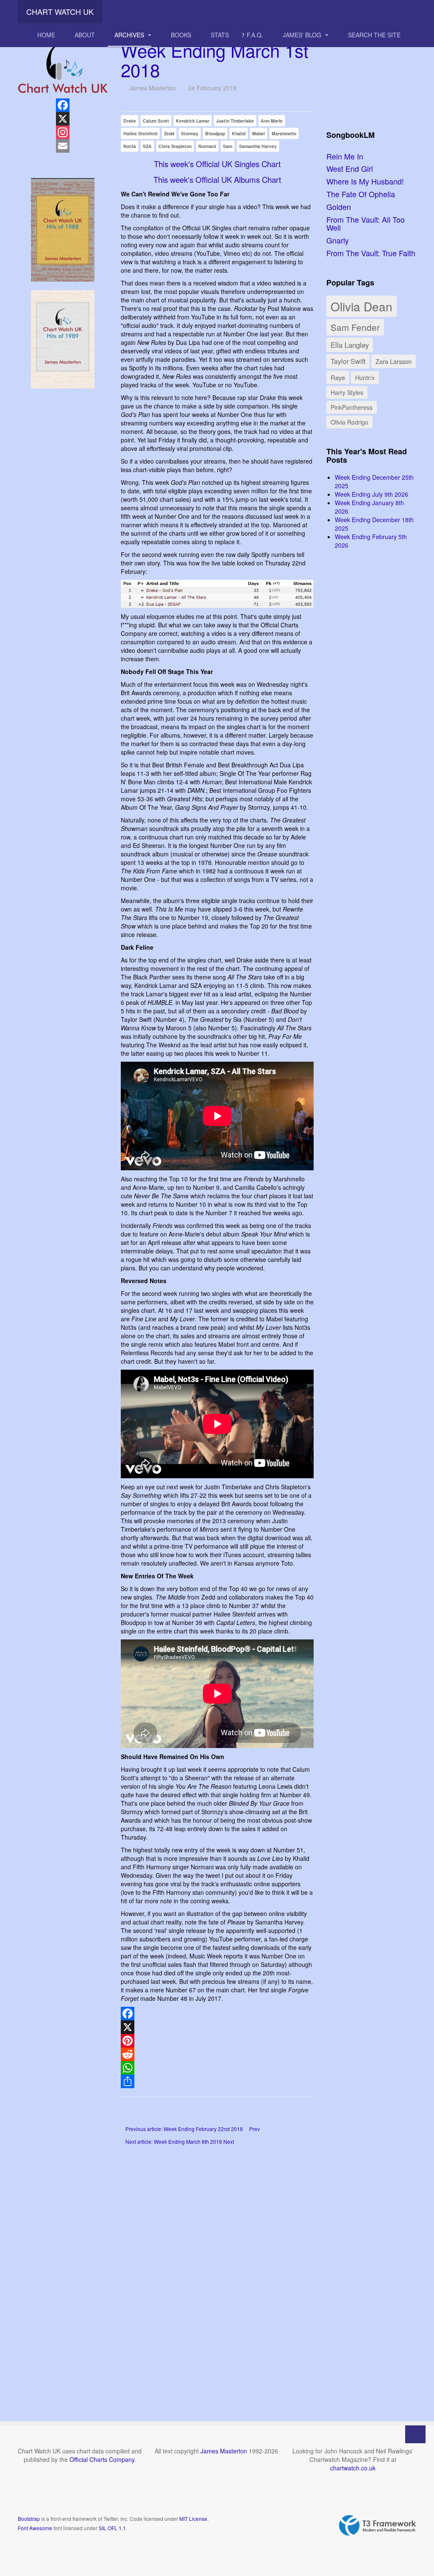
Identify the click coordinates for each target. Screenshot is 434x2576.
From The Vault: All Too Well (366, 224)
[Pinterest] (217, 2041)
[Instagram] (63, 132)
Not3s (130, 146)
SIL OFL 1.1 (112, 2528)
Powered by (378, 2526)
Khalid (239, 133)
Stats (220, 35)
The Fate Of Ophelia (361, 194)
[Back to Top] (415, 2434)
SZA (147, 146)
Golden (339, 207)
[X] (217, 2027)
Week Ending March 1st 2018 (215, 60)
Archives (130, 35)
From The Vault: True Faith (371, 253)
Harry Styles (347, 392)
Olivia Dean (362, 306)
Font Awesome (35, 2528)
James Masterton (224, 2451)
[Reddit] (217, 2054)
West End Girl (350, 168)
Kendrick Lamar (193, 121)
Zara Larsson (394, 361)
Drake (130, 121)
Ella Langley (350, 345)
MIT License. (194, 2519)
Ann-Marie (272, 121)
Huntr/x (365, 377)
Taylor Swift (348, 361)
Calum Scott (156, 121)
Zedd (169, 133)
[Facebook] (217, 2014)
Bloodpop (215, 133)
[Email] (63, 146)
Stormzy (190, 133)
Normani (207, 146)
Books (181, 35)
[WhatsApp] (217, 2068)
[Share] (217, 2081)
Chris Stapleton (175, 146)
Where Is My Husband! (365, 181)
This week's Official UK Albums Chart (217, 179)
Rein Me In (345, 156)
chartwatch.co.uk (353, 2468)
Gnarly (338, 240)
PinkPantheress (352, 407)
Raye (338, 377)
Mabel (259, 133)
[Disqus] (217, 2271)
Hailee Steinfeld (140, 133)
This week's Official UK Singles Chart (217, 164)
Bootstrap (29, 2519)
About (85, 35)
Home (46, 35)
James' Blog (303, 35)
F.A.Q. (255, 35)
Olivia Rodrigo (349, 422)
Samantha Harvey (258, 146)
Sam (228, 146)
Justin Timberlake (235, 121)
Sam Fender (355, 327)
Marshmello (284, 133)
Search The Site (374, 35)
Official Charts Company (102, 2459)
